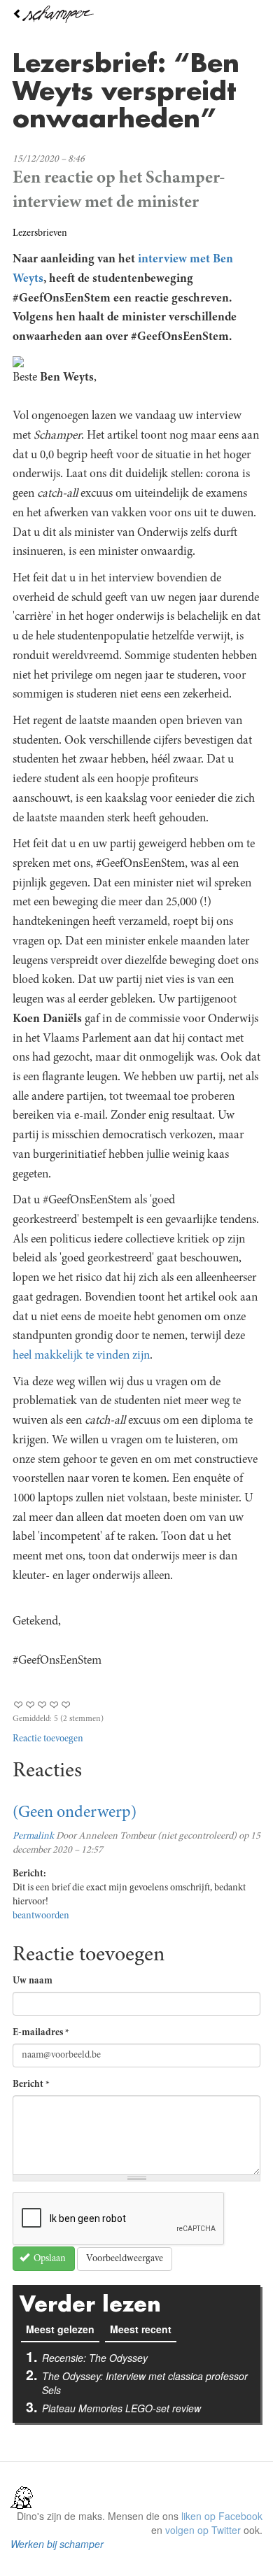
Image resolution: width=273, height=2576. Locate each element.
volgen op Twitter (203, 2530)
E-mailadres (41, 2033)
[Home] (136, 14)
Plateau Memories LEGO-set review (121, 2408)
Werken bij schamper (57, 2544)
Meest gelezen (63, 2329)
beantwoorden (41, 1916)
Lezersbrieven (40, 234)
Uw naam (33, 1981)
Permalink (33, 1837)
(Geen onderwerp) (75, 1813)
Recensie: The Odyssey (95, 2358)
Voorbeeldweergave (125, 2259)
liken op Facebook (222, 2516)
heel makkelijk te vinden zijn (81, 1356)
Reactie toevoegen (48, 1739)
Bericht (31, 2085)
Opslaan (49, 2259)
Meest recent (141, 2329)
